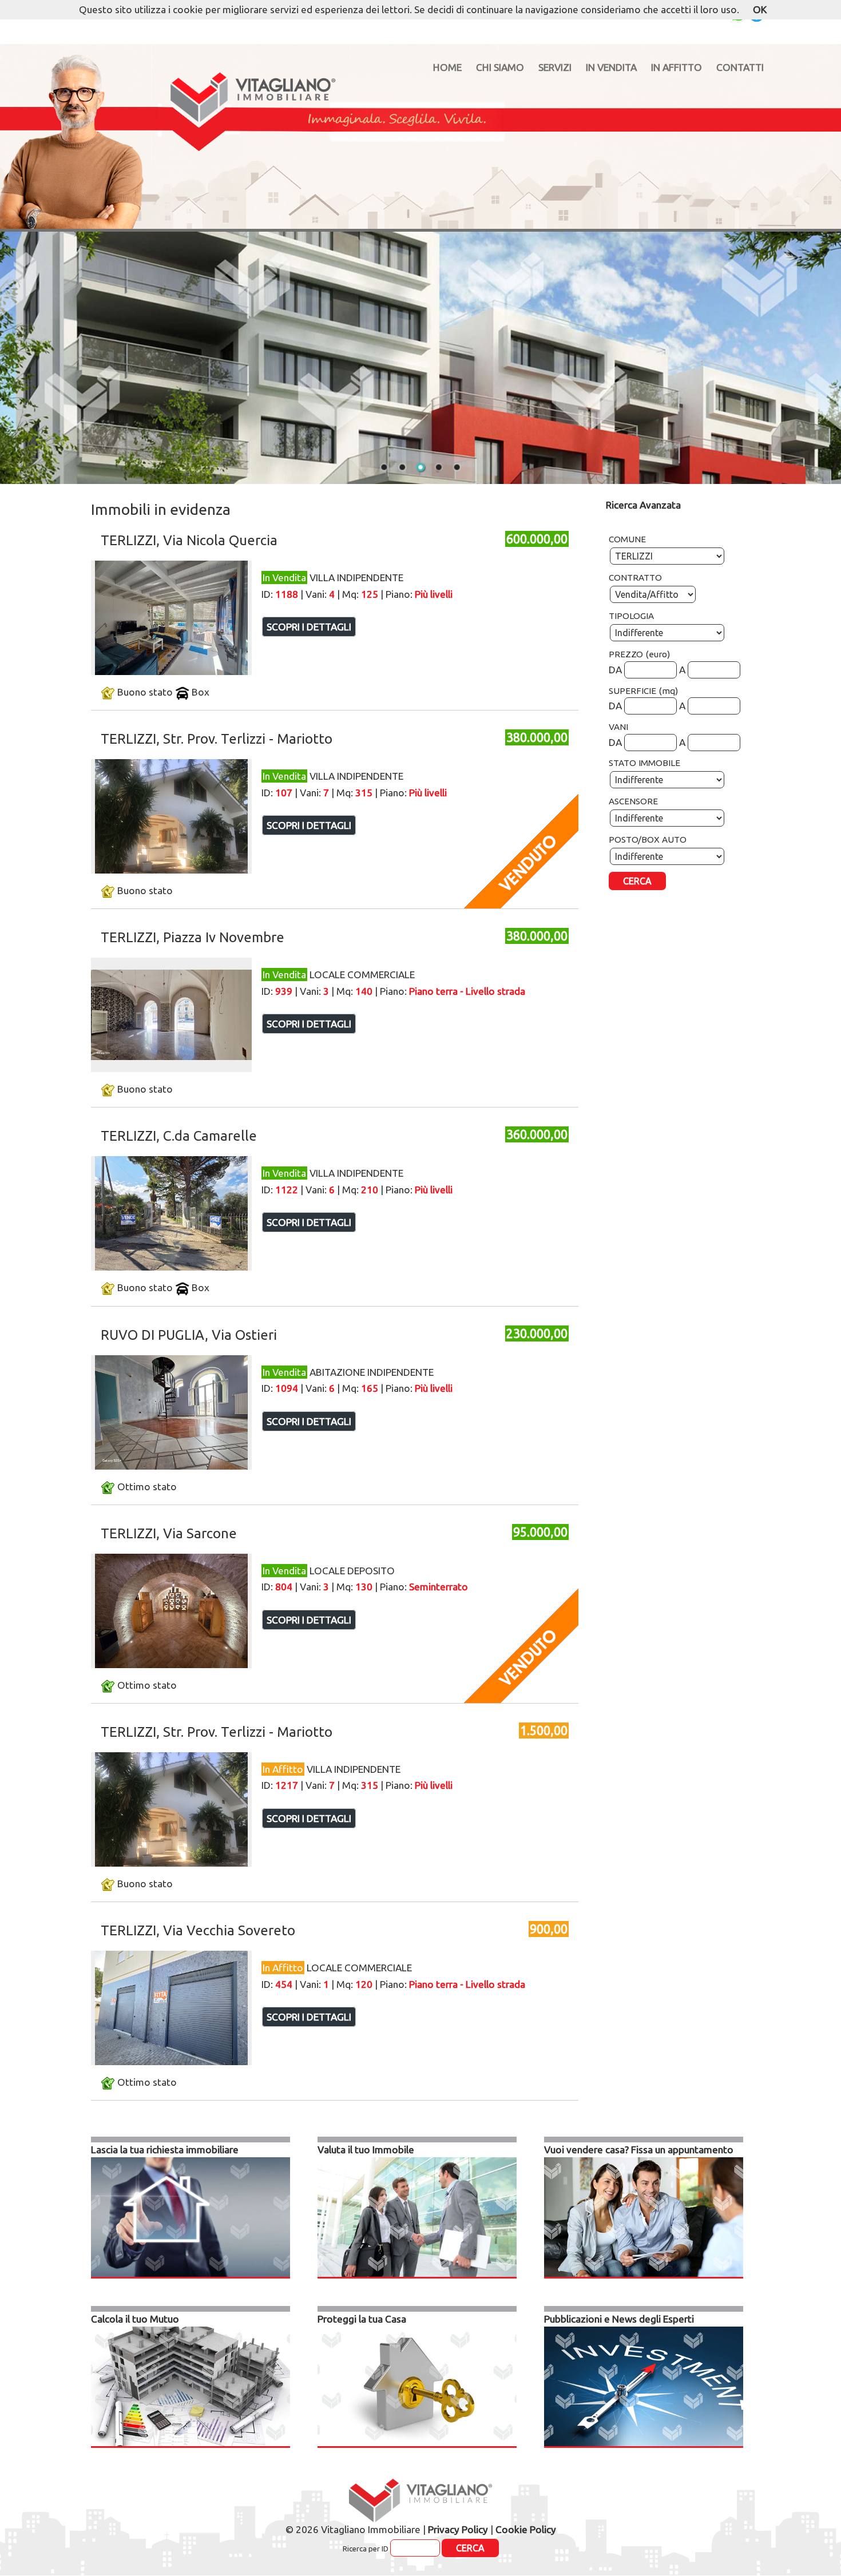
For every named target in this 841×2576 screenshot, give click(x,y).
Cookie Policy (526, 2529)
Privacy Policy (458, 2529)
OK (760, 9)
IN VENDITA (611, 67)
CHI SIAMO (500, 67)
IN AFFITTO (677, 67)
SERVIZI (555, 67)
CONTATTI (740, 67)
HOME (447, 67)
